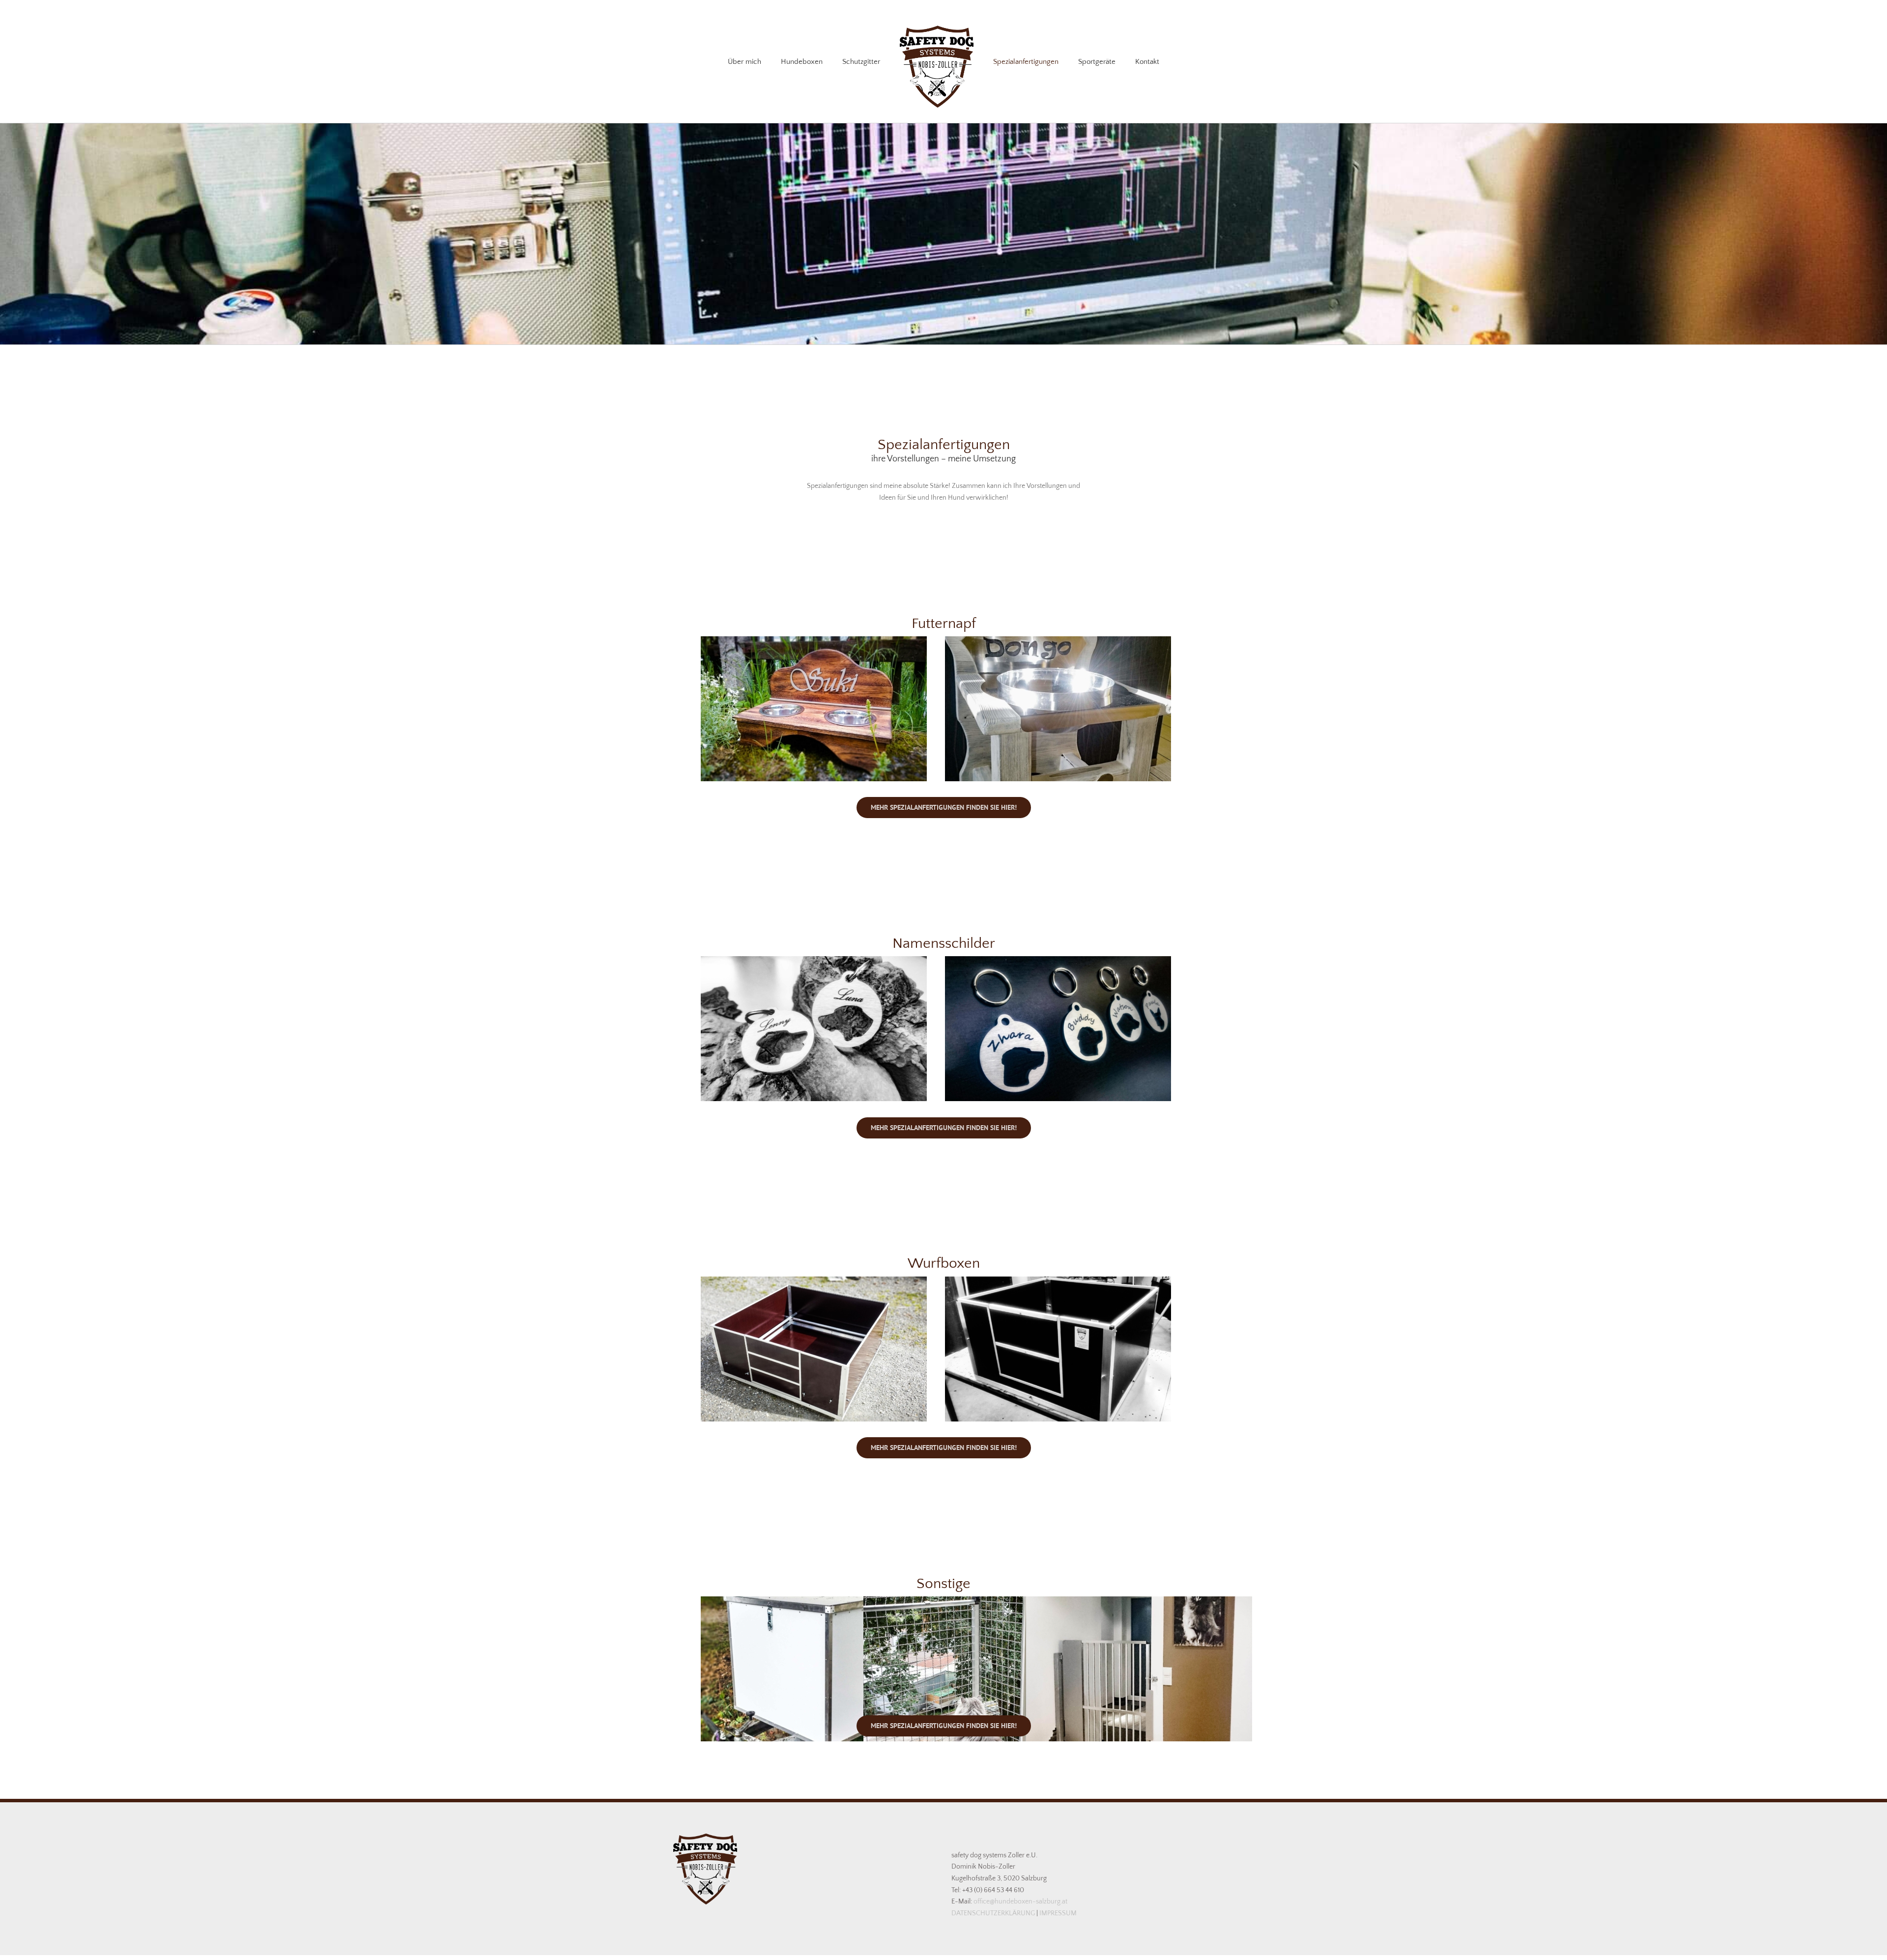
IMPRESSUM (1058, 1913)
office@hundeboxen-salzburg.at (1020, 1902)
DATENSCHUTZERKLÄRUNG (994, 1913)
